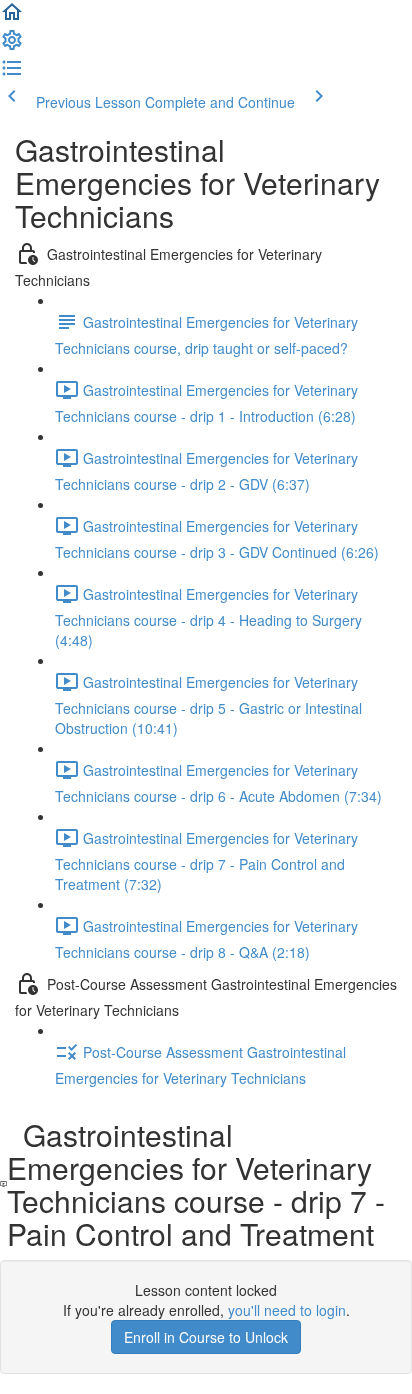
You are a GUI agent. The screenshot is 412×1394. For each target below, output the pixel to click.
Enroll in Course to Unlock (206, 1337)
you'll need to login (287, 1310)
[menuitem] (12, 46)
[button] (12, 18)
